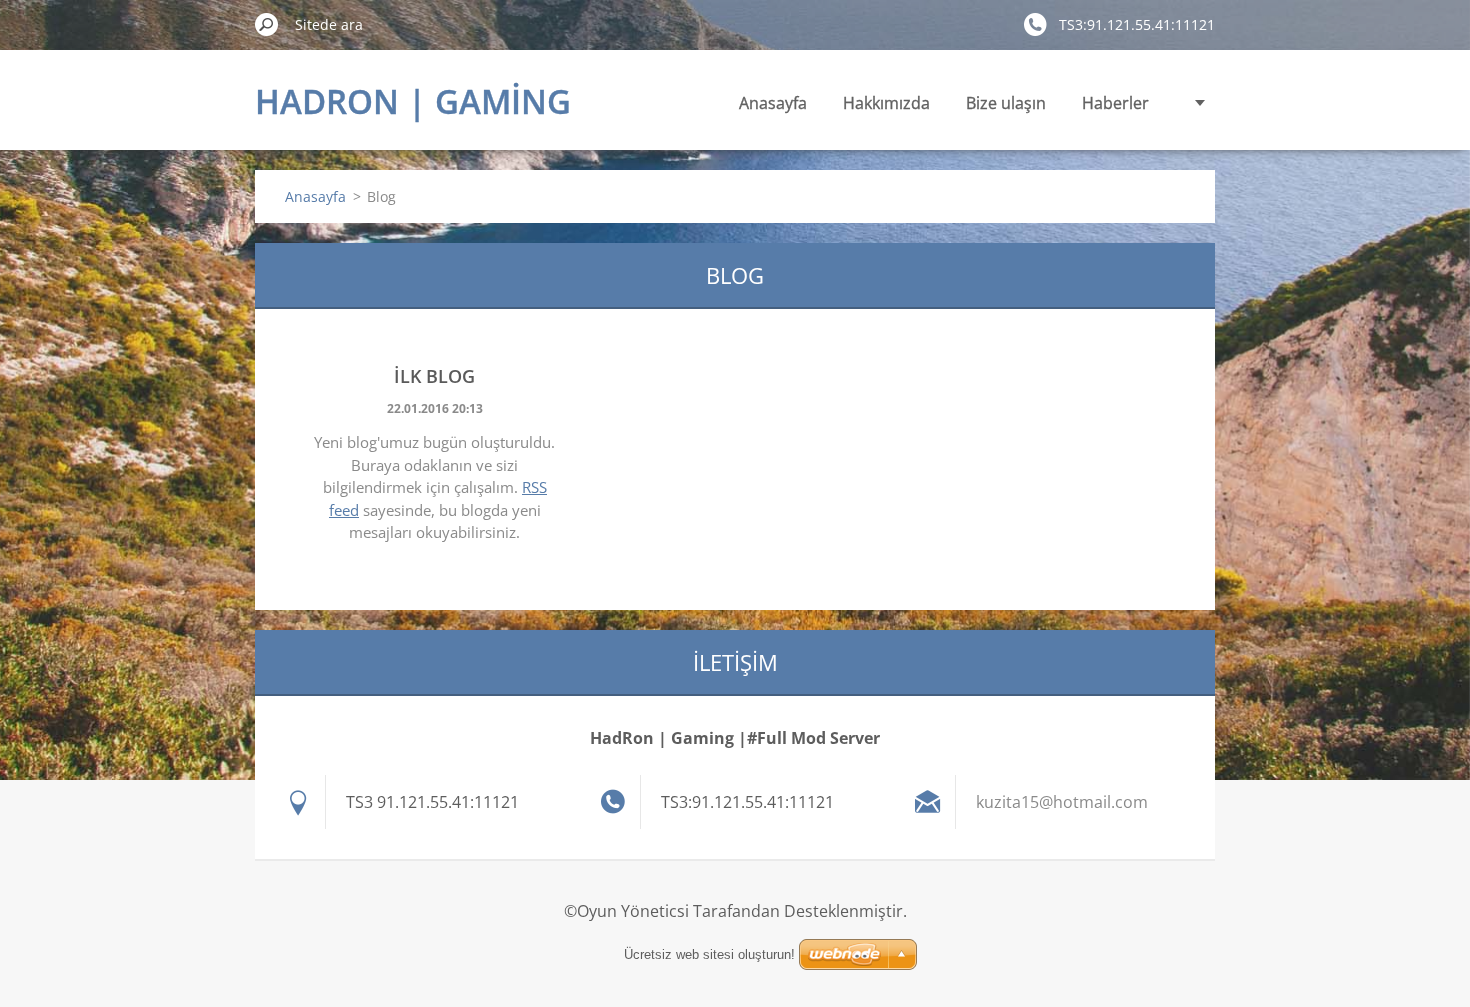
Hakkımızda (886, 103)
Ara (267, 24)
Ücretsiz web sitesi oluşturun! (709, 954)
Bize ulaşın (1006, 103)
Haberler (1115, 103)
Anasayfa (773, 103)
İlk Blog (434, 376)
